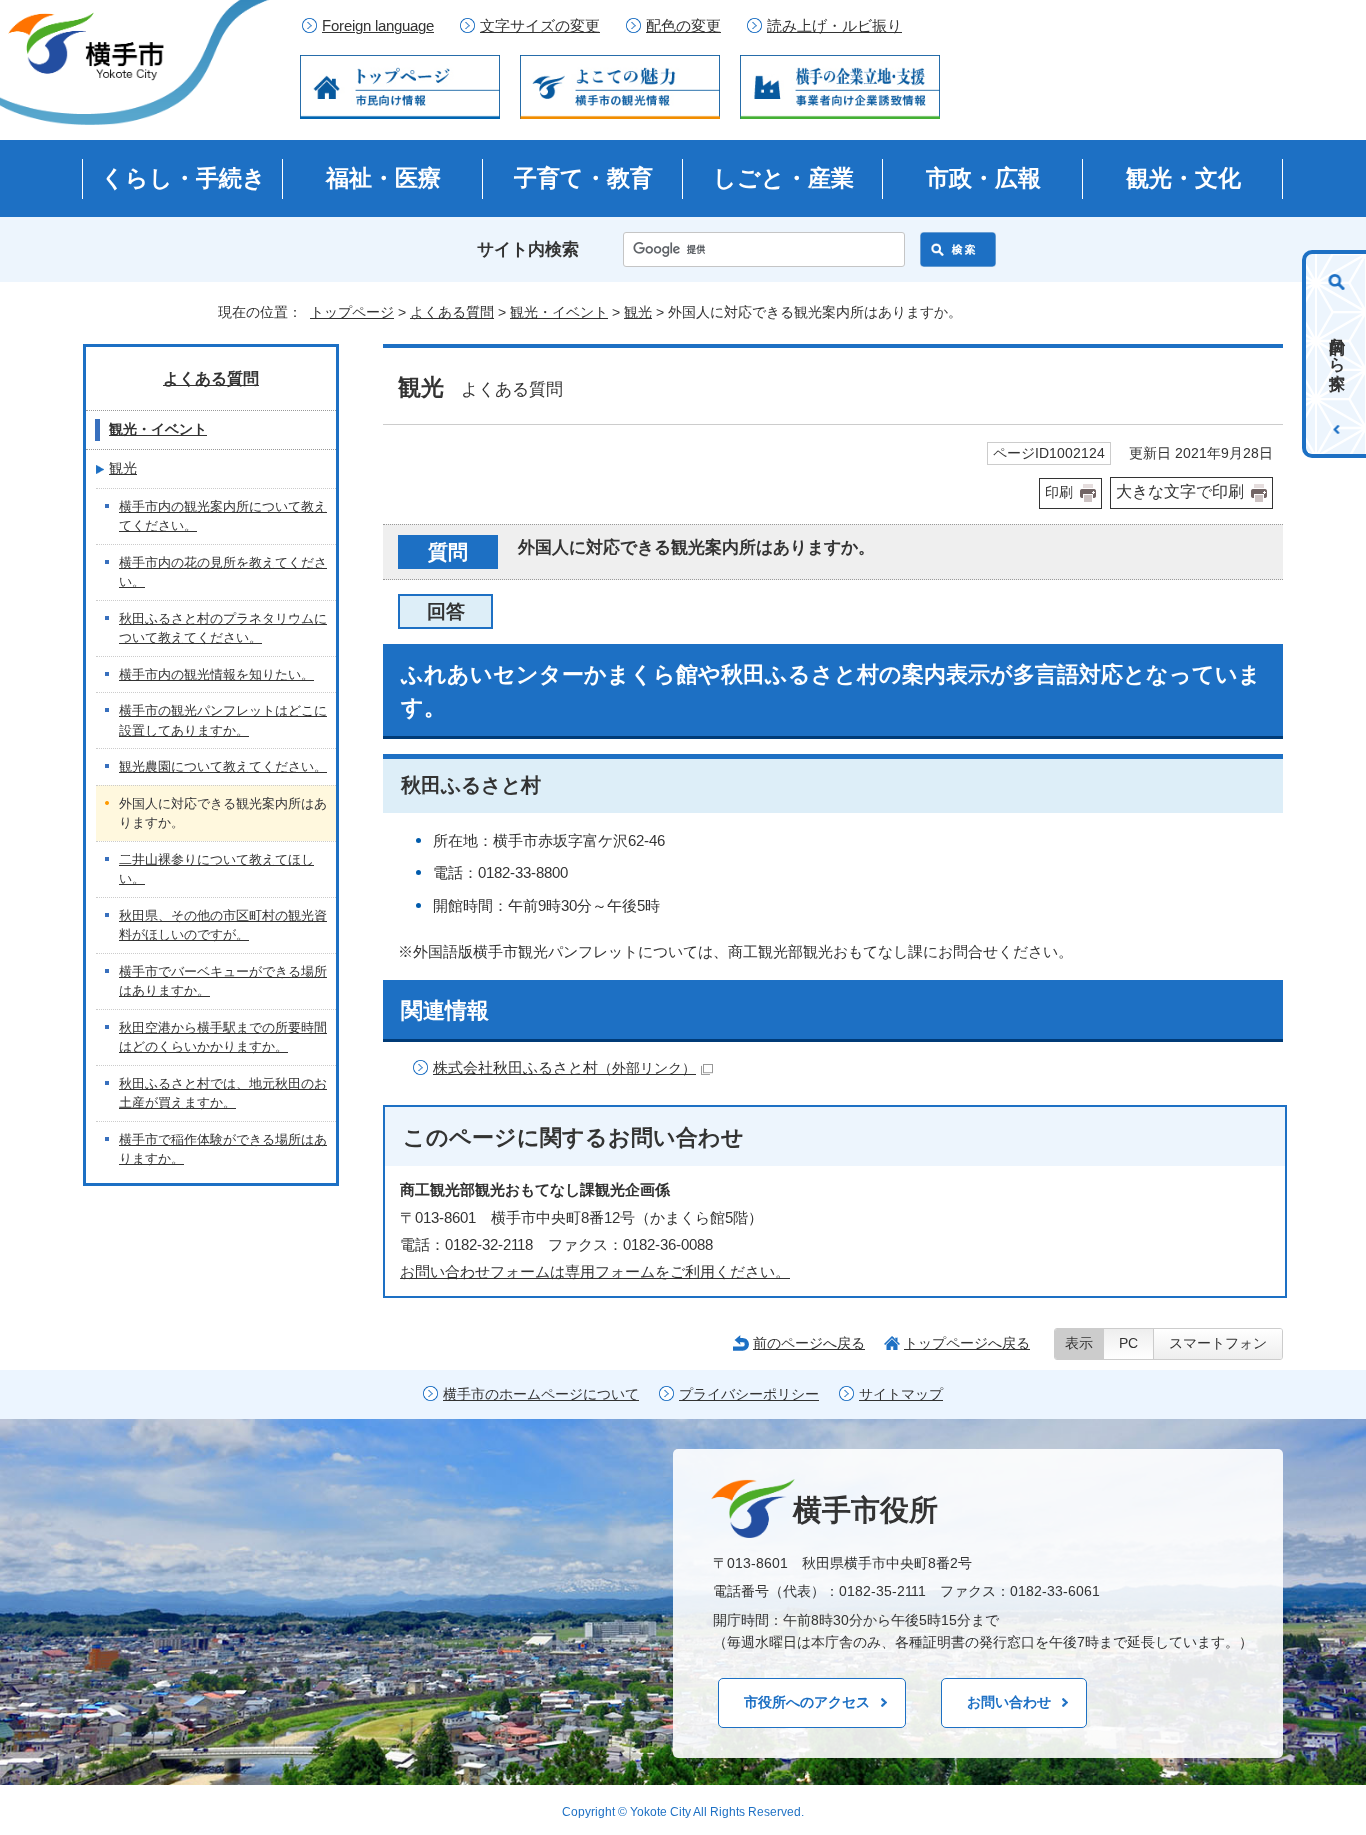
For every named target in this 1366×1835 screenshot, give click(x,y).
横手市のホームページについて (541, 1394)
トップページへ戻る (967, 1343)
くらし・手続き (183, 178)
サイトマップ (901, 1394)
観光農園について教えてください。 (223, 766)
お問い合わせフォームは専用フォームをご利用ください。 (595, 1271)
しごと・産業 (783, 178)
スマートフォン (1218, 1343)
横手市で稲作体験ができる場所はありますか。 (223, 1149)
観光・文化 (1183, 178)
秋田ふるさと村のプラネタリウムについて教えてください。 (223, 628)
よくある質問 (452, 312)
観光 (638, 312)
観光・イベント (559, 312)
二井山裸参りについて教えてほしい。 (216, 869)
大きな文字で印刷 (1180, 491)
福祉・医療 (383, 178)
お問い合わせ (1009, 1702)
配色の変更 (683, 26)
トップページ (352, 312)
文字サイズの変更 (540, 26)
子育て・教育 (583, 178)
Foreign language (378, 26)
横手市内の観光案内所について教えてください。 (223, 516)
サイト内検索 (528, 249)
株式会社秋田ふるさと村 (564, 1067)
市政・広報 (983, 178)
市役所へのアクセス (807, 1702)
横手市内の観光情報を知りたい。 (216, 674)
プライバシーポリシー (749, 1394)
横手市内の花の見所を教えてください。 (223, 572)
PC (1128, 1343)
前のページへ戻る (809, 1343)
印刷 (1059, 492)
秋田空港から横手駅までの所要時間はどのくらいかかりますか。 (223, 1037)
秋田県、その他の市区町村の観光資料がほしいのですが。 (223, 925)
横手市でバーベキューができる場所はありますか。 (223, 981)
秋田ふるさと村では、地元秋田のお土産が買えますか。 (223, 1093)
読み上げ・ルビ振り (834, 26)
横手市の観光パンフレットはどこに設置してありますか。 (223, 720)
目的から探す (1337, 354)
